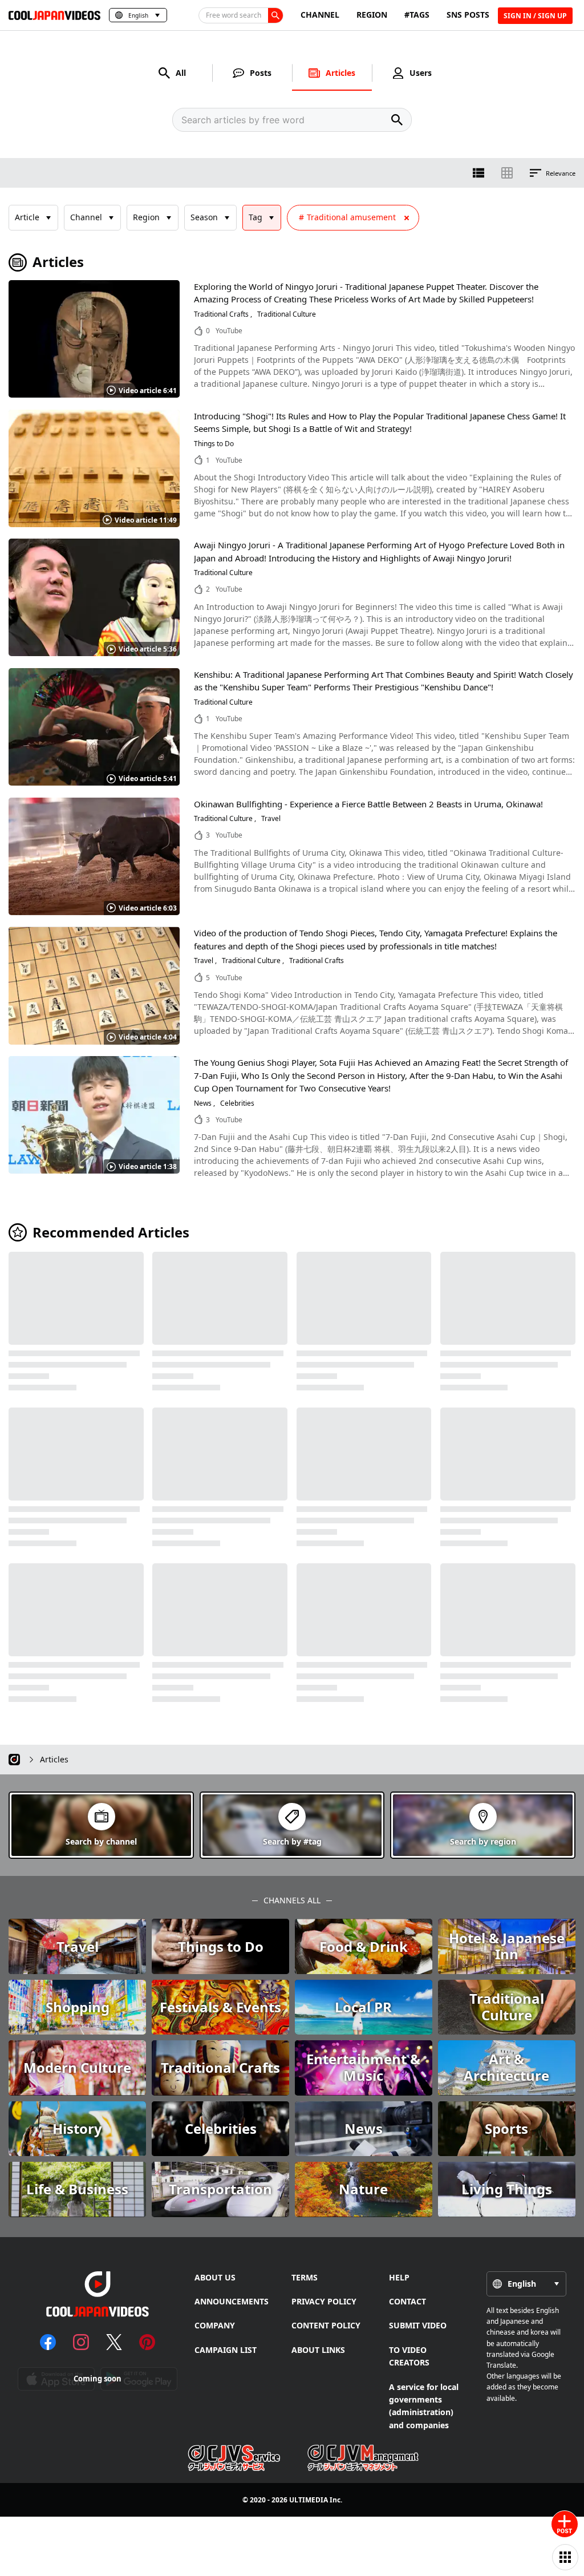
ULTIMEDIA (309, 2500)
